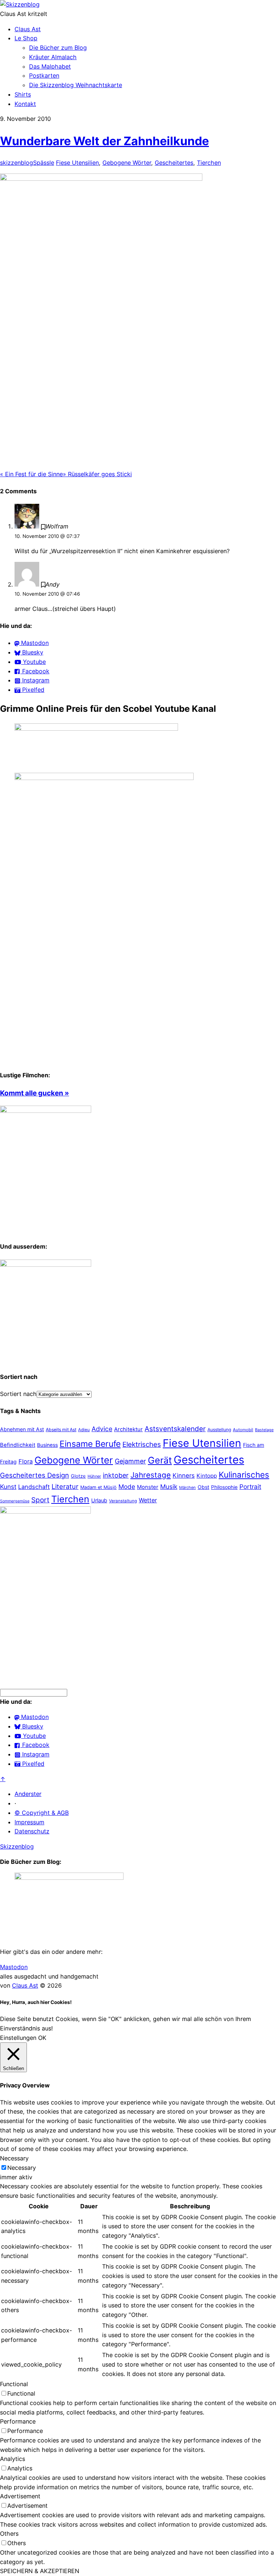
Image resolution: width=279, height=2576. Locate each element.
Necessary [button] (14, 2158)
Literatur (65, 1486)
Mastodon (14, 1967)
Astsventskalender (175, 1429)
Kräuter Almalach (53, 57)
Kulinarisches (244, 1475)
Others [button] (9, 2534)
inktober (116, 1475)
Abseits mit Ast (61, 1430)
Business (47, 1445)
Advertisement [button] (20, 2496)
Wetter (148, 1500)
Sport (40, 1500)
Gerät (160, 1460)
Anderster (28, 1794)
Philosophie (224, 1487)
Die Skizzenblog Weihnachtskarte (76, 85)
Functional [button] (14, 2384)
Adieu (84, 1430)
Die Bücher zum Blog (58, 48)
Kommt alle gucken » (35, 1093)
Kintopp (207, 1476)
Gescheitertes (174, 163)
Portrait (250, 1487)
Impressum (29, 1822)
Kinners (184, 1475)
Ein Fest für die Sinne (31, 474)
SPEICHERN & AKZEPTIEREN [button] (40, 2571)
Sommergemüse (15, 1501)
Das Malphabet (50, 66)
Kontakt (25, 104)
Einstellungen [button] (18, 2038)
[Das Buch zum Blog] (46, 1265)
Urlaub (99, 1501)
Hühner (94, 1476)
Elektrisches (142, 1444)
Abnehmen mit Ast (22, 1429)
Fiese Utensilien (77, 163)
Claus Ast (28, 29)
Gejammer (130, 1461)
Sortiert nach (18, 1394)
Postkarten (44, 75)
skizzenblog (17, 163)
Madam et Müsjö (98, 1487)
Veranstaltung (123, 1501)
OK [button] (42, 2038)
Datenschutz (32, 1831)
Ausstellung (219, 1430)
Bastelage (264, 1430)
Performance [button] (18, 2421)
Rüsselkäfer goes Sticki (97, 474)
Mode (127, 1487)
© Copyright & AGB (42, 1813)
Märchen (187, 1487)
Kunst (8, 1487)
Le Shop (26, 38)
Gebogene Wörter (127, 163)
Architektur (128, 1429)
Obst (203, 1487)
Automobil (243, 1430)
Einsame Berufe (90, 1444)
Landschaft (34, 1487)
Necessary (22, 2168)
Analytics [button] (13, 2459)
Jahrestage (151, 1475)
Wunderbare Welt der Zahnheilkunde (104, 141)
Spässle (44, 163)
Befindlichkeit (18, 1445)
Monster (148, 1487)
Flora (26, 1461)
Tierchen (209, 163)
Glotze (78, 1476)
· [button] (15, 1803)
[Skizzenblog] (20, 4)
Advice (102, 1429)
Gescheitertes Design (35, 1475)
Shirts (23, 94)
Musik (169, 1487)
